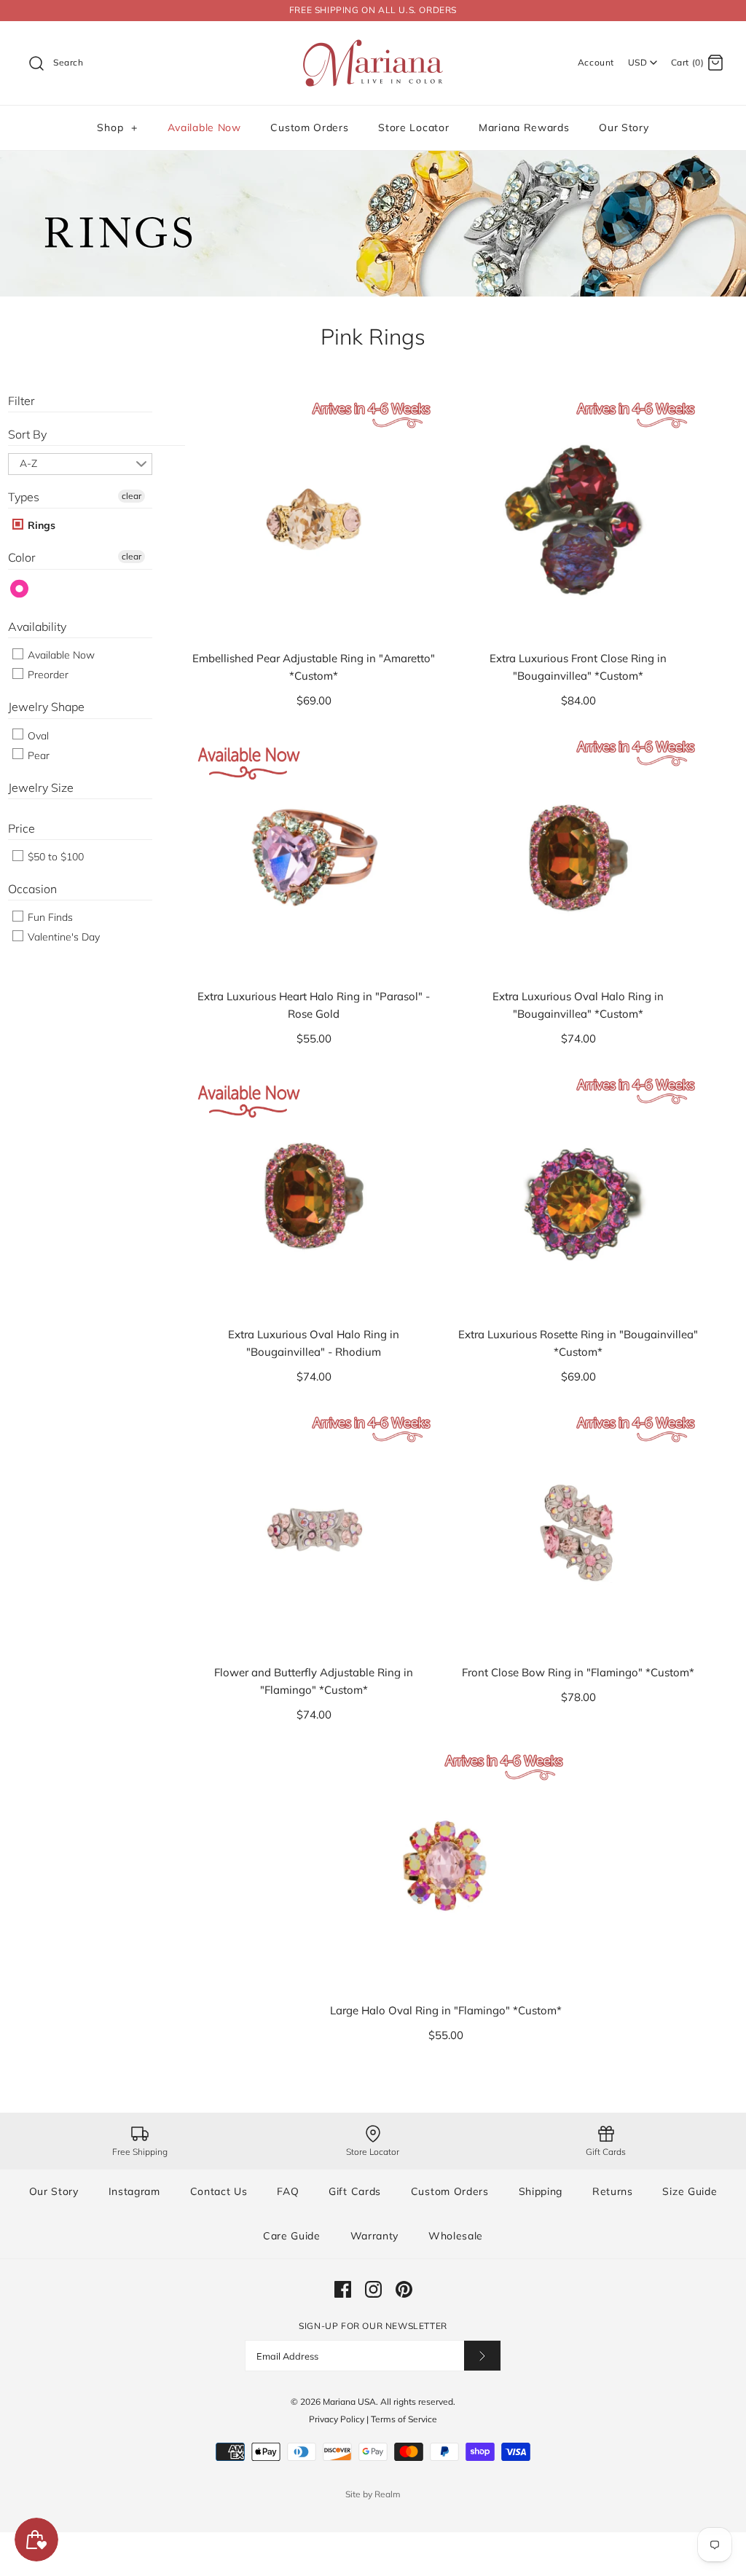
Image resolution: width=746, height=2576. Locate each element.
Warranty (375, 2236)
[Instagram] (373, 2289)
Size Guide (690, 2191)
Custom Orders (309, 127)
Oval (37, 736)
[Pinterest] (404, 2289)
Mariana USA (349, 2402)
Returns (613, 2191)
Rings (40, 525)
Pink (20, 589)
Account (596, 62)
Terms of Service (404, 2419)
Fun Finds (49, 917)
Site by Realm (373, 2494)
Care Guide (292, 2236)
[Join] (482, 2356)
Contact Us (219, 2191)
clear (131, 496)
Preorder (47, 675)
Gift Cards (355, 2191)
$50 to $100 (54, 857)
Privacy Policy (337, 2419)
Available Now (204, 127)
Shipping (541, 2191)
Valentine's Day (62, 937)
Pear (37, 755)
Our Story (624, 127)
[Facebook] (343, 2289)
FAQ (288, 2191)
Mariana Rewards (524, 127)
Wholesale (456, 2236)
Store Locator (413, 127)
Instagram (134, 2191)
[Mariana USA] (373, 44)
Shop (117, 127)
